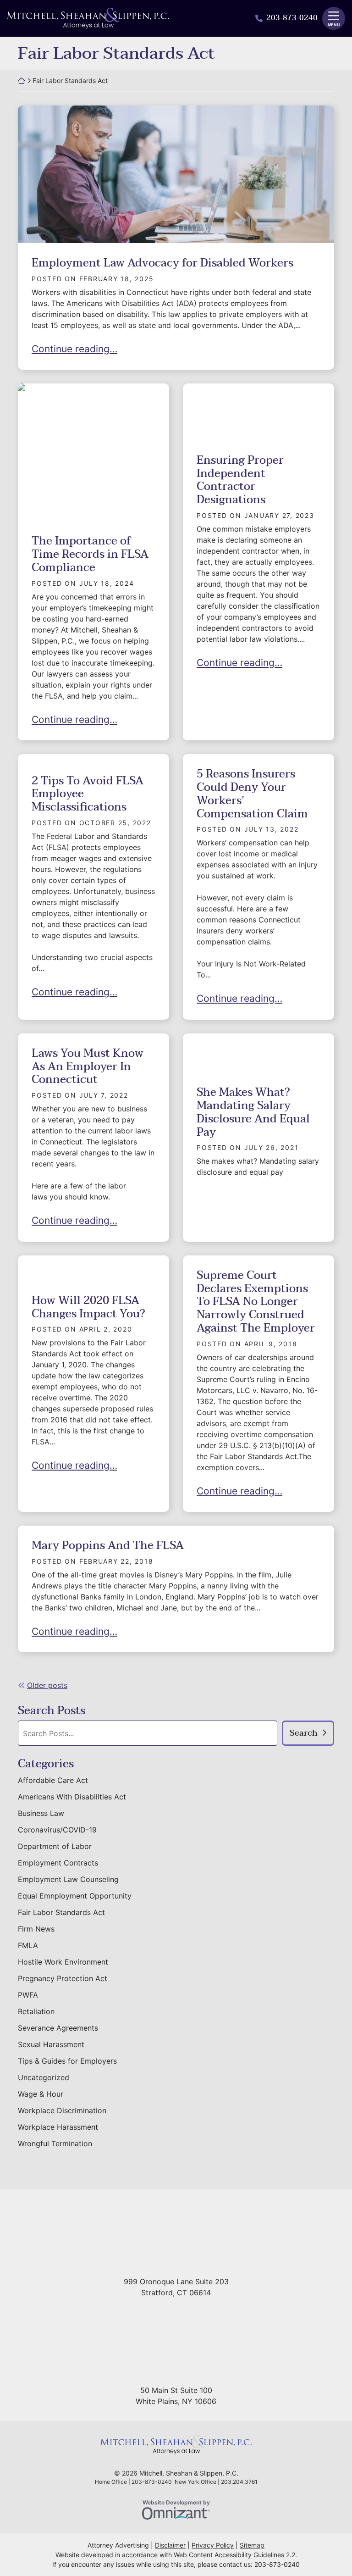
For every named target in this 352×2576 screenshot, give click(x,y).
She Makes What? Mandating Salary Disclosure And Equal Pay (253, 1112)
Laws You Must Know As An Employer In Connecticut (88, 1067)
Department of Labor (55, 1846)
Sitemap (252, 2545)
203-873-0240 (292, 18)
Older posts (47, 1685)
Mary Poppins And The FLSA (108, 1546)
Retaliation (36, 2011)
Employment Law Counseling (68, 1879)
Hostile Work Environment (63, 1962)
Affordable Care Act (53, 1780)
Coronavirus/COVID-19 (57, 1830)
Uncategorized (44, 2077)
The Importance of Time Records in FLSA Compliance (90, 554)
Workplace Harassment (58, 2127)
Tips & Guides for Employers (67, 2061)
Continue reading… (74, 349)
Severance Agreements (58, 2028)
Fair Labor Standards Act (61, 1912)
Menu (334, 25)
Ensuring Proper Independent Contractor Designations (240, 480)
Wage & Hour (41, 2094)
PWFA (28, 1995)
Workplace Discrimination (62, 2110)
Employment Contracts (58, 1863)
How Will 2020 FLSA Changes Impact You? (88, 1307)
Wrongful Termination (55, 2143)
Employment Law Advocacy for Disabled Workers (162, 263)
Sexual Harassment (51, 2044)
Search (304, 1733)
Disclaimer (170, 2545)
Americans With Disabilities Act (72, 1797)
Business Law (41, 1813)
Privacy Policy (213, 2545)
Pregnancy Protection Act (63, 1978)
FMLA (28, 1945)
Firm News (36, 1929)
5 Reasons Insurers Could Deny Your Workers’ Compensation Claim (252, 794)
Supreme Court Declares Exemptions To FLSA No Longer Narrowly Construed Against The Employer (256, 1302)
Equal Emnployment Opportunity (75, 1896)
